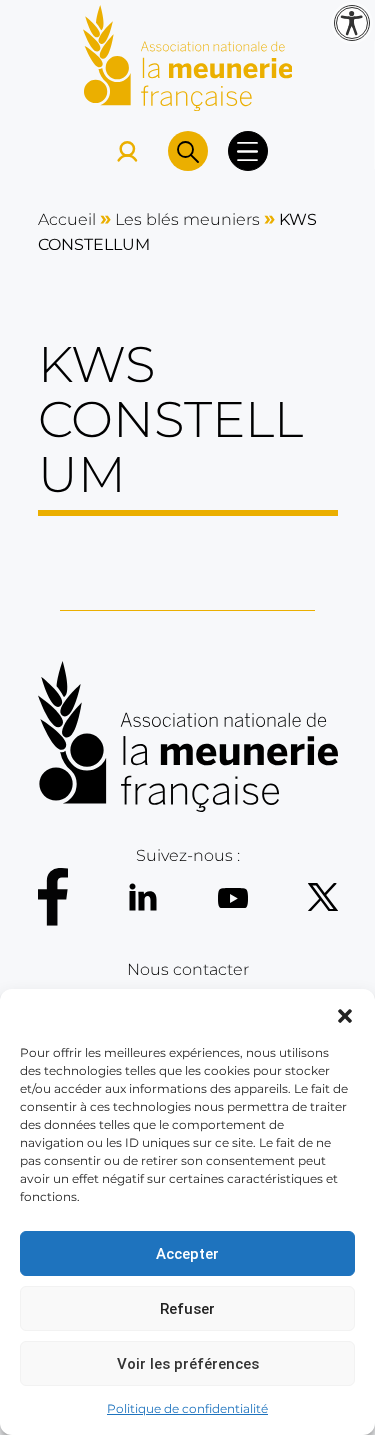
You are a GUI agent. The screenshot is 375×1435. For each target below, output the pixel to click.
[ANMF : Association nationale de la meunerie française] (188, 56)
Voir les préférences (188, 1364)
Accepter (187, 1254)
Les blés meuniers (187, 219)
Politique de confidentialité (187, 1408)
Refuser (187, 1309)
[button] (345, 1014)
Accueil (67, 219)
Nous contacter (188, 969)
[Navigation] (248, 151)
